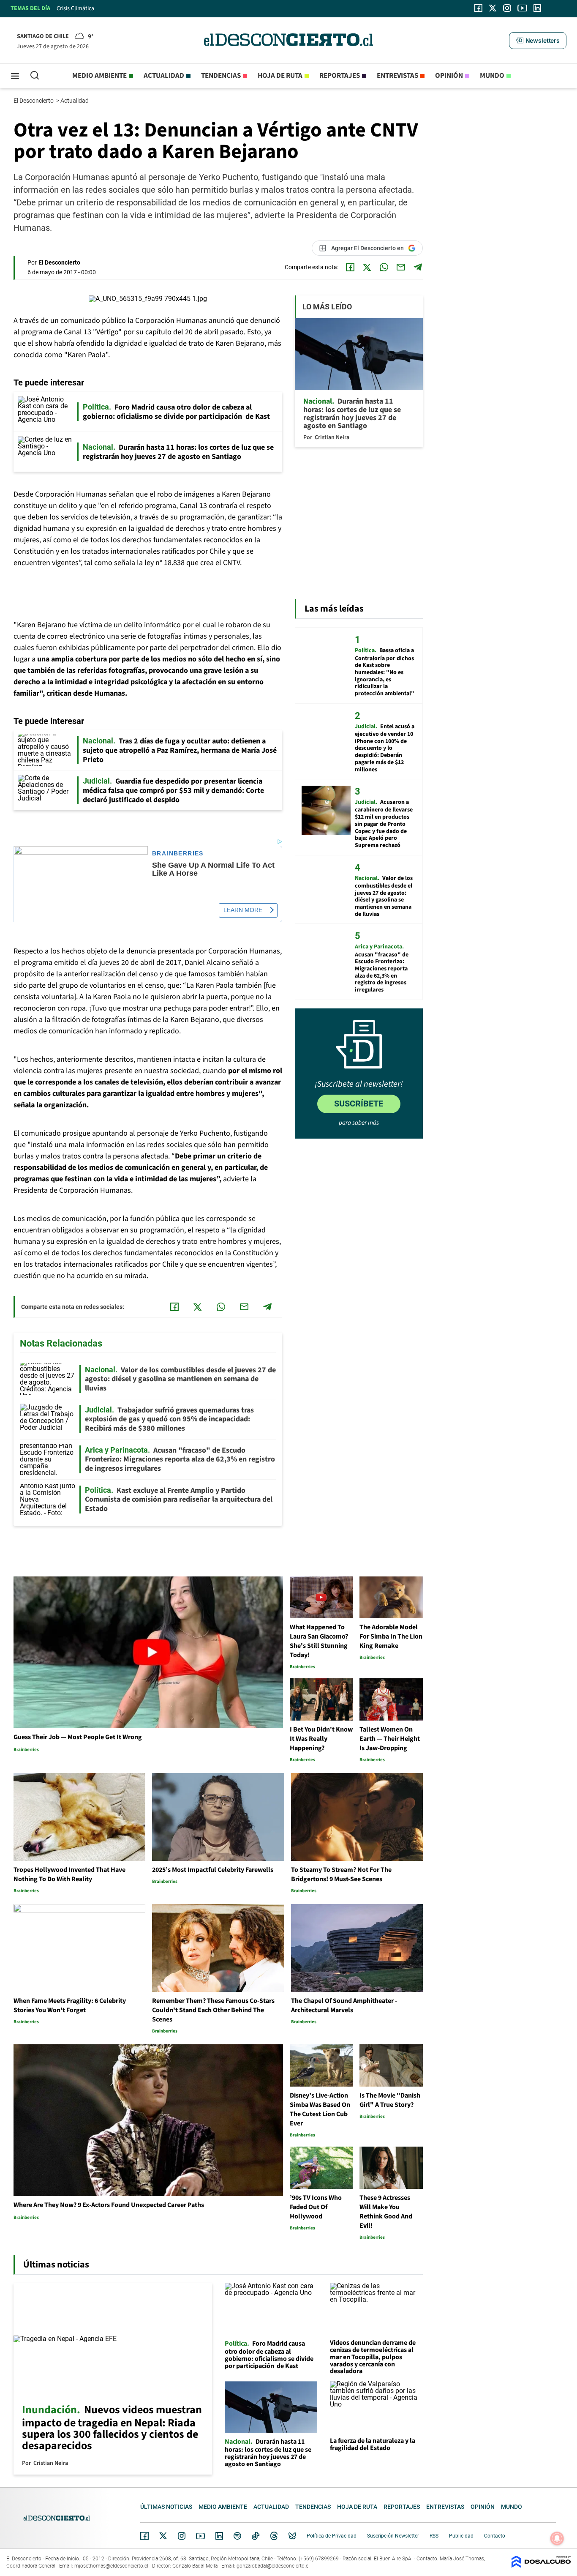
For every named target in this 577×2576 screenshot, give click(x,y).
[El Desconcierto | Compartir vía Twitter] (367, 267)
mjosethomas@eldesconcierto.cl (111, 2566)
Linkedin (219, 2536)
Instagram (182, 2536)
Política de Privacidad (332, 2536)
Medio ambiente (99, 76)
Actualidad (164, 76)
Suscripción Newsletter (393, 2536)
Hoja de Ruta (280, 76)
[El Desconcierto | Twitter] (493, 8)
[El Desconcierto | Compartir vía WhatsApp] (384, 267)
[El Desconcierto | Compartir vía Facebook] (350, 267)
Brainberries (178, 854)
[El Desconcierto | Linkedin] (537, 8)
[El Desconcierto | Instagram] (507, 8)
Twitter (163, 2536)
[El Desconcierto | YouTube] (522, 8)
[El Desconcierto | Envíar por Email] (401, 267)
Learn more (243, 910)
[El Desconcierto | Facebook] (478, 8)
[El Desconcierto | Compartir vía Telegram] (418, 267)
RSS (434, 2536)
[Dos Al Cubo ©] (541, 2566)
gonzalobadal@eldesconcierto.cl (273, 2566)
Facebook (144, 2536)
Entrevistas (397, 76)
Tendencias (221, 76)
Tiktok (256, 2536)
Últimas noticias (166, 2507)
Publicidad (461, 2536)
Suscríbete (359, 1104)
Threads (274, 2536)
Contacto (495, 2536)
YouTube (200, 2536)
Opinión (449, 76)
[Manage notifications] (557, 2538)
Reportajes (340, 76)
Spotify (237, 2536)
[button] (538, 41)
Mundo (492, 76)
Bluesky (292, 2536)
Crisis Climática (75, 8)
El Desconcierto (34, 101)
